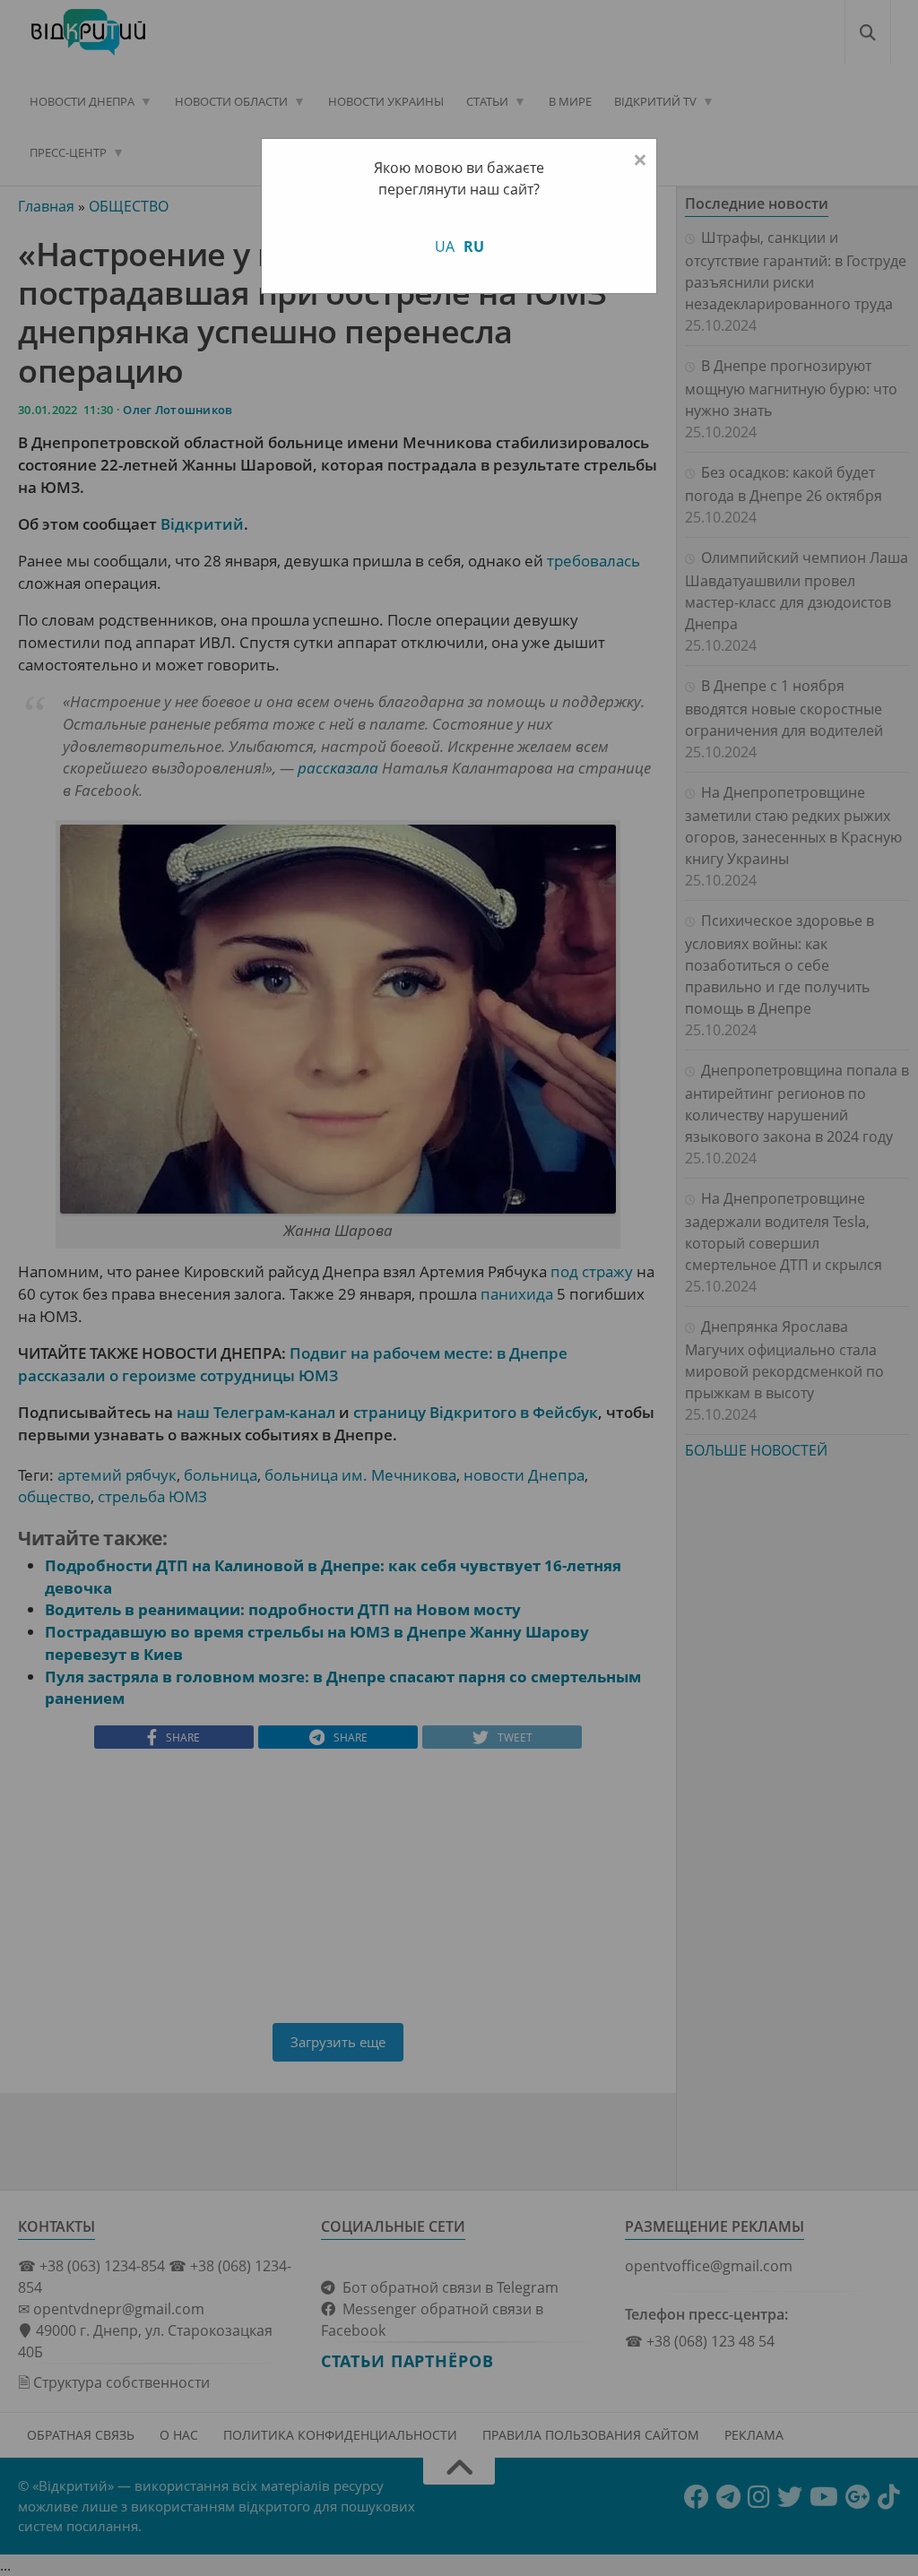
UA (445, 246)
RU (474, 246)
